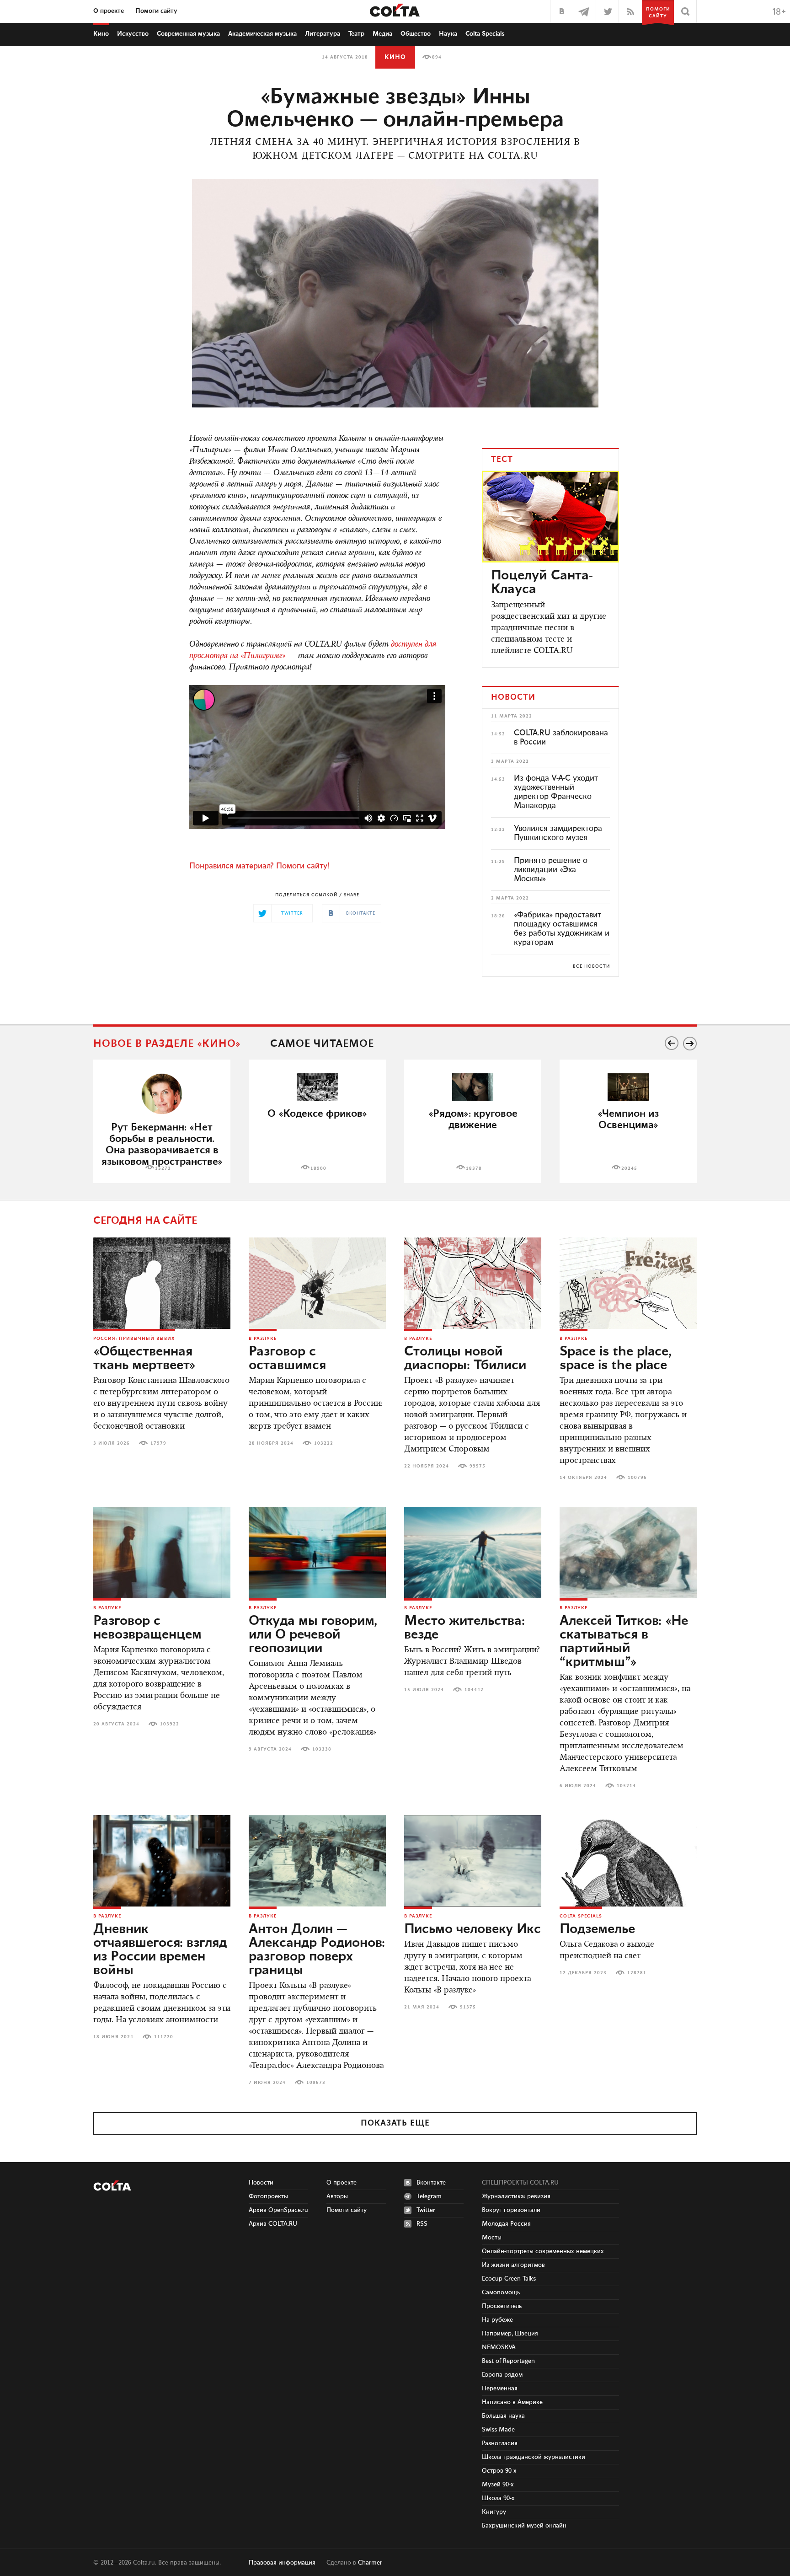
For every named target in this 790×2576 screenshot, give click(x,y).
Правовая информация (282, 2563)
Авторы (337, 2196)
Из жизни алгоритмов (513, 2265)
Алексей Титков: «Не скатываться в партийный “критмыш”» (624, 1642)
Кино (101, 34)
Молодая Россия (506, 2224)
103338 (322, 1749)
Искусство (133, 34)
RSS (422, 2224)
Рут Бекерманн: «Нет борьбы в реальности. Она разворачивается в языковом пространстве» (162, 1145)
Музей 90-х (498, 2485)
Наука (448, 34)
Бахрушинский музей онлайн (524, 2526)
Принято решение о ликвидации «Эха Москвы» (551, 870)
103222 (324, 1443)
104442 (474, 1690)
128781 (637, 1973)
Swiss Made (498, 2430)
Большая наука (503, 2416)
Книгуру (494, 2512)
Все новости (591, 966)
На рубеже (497, 2320)
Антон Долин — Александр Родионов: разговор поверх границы (317, 1950)
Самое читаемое (322, 1044)
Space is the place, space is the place (616, 1359)
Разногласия (500, 2443)
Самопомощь (501, 2292)
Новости (261, 2183)
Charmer (370, 2563)
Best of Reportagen (508, 2361)
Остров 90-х (499, 2471)
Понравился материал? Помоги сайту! (259, 866)
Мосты (492, 2238)
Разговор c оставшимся (287, 1359)
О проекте (109, 11)
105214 (626, 1786)
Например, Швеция (510, 2334)
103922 (170, 1724)
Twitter (426, 2210)
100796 (637, 1478)
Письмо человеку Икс (472, 1929)
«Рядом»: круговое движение (473, 1119)
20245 (629, 1168)
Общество (416, 34)
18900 (318, 1168)
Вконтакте (431, 2183)
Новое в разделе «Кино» (167, 1044)
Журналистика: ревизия (516, 2196)
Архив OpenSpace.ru (278, 2210)
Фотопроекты (268, 2196)
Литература (323, 34)
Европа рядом (502, 2375)
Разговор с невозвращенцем (147, 1628)
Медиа (382, 34)
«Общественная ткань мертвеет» (144, 1359)
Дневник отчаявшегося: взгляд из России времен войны (160, 1950)
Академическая (262, 34)
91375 (468, 2007)
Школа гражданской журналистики (534, 2457)
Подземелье (597, 1929)
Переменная (500, 2389)
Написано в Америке (512, 2402)
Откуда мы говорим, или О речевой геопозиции (313, 1635)
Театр (356, 34)
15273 (163, 1168)
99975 (478, 1466)
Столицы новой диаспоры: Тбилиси (465, 1359)
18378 (474, 1168)
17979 (158, 1443)
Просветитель (502, 2306)
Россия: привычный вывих (134, 1339)
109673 (316, 2083)
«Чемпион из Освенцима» (628, 1119)
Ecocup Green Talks (509, 2279)
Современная (188, 34)
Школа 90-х (498, 2498)
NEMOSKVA (499, 2347)
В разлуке (263, 1339)
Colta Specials (485, 34)
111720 (164, 2037)
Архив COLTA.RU (273, 2224)
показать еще (395, 2123)
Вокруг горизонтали (511, 2210)
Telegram (429, 2196)
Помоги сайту (156, 11)
